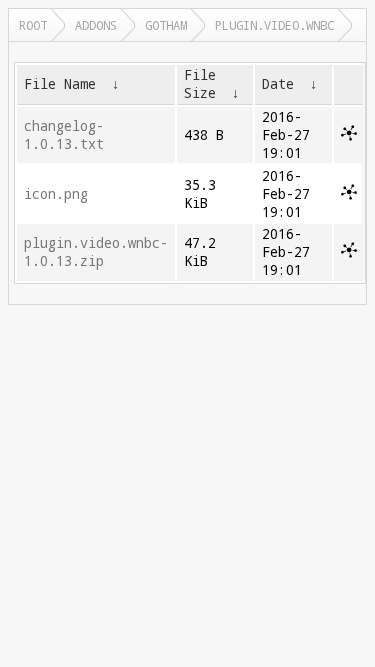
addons (96, 25)
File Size (200, 84)
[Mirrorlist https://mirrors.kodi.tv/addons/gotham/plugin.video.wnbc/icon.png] (349, 195)
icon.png (56, 194)
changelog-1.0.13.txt (64, 135)
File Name (60, 84)
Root (33, 25)
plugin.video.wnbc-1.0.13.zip (96, 252)
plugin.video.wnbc (274, 25)
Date (278, 84)
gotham (166, 25)
